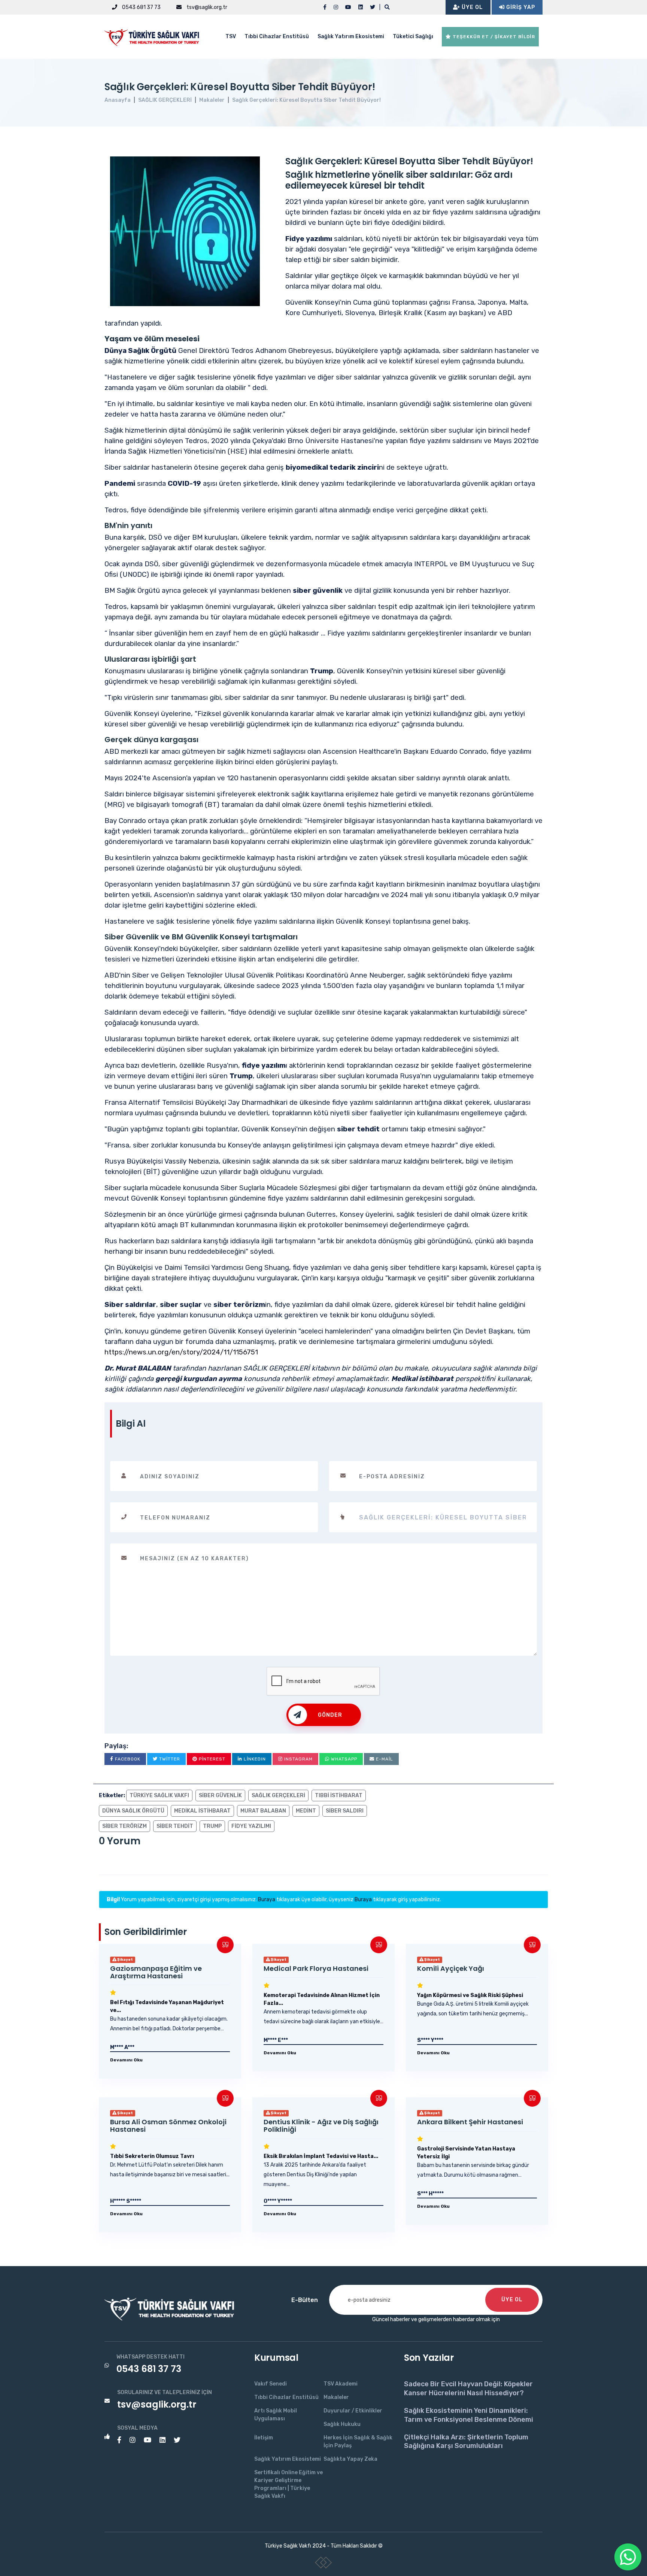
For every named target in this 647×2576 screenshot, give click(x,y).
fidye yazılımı (251, 1826)
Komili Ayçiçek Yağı (451, 1968)
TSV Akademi (341, 2384)
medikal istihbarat (202, 1811)
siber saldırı (345, 1811)
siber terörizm (124, 1826)
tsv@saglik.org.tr (206, 7)
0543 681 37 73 (141, 7)
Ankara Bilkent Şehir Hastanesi (470, 2122)
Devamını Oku (126, 2060)
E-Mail (384, 1759)
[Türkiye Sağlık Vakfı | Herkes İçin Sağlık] (155, 36)
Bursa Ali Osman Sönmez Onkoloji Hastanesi (168, 2126)
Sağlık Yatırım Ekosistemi (351, 36)
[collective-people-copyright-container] (324, 2564)
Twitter (169, 1759)
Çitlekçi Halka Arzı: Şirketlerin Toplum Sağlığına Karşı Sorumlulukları (466, 2441)
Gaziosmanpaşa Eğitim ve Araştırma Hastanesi (156, 1972)
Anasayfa (118, 100)
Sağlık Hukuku (342, 2424)
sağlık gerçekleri (278, 1795)
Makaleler (212, 100)
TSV (231, 36)
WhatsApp (343, 1759)
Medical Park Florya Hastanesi (316, 1968)
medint (306, 1811)
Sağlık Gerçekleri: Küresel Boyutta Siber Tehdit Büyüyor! (306, 100)
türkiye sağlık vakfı (159, 1795)
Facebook (127, 1759)
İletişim (264, 2438)
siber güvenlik (220, 1795)
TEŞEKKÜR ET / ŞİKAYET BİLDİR (493, 37)
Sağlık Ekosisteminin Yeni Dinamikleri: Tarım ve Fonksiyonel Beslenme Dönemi (469, 2415)
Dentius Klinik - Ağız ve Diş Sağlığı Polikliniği (321, 2126)
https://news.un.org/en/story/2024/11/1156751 (181, 1352)
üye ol (512, 2300)
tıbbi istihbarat (339, 1795)
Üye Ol (472, 7)
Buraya (267, 1900)
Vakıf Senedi (271, 2384)
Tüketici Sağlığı (413, 36)
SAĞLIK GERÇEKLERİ (165, 100)
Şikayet (125, 1960)
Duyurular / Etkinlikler (353, 2411)
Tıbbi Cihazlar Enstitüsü (277, 36)
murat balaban (263, 1811)
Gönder (330, 1715)
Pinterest (211, 1759)
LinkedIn (254, 1759)
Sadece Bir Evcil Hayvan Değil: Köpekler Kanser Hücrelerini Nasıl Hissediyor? (468, 2388)
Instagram (298, 1759)
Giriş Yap (520, 7)
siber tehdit (175, 1826)
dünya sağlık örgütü (133, 1811)
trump (212, 1826)
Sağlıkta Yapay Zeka (350, 2459)
